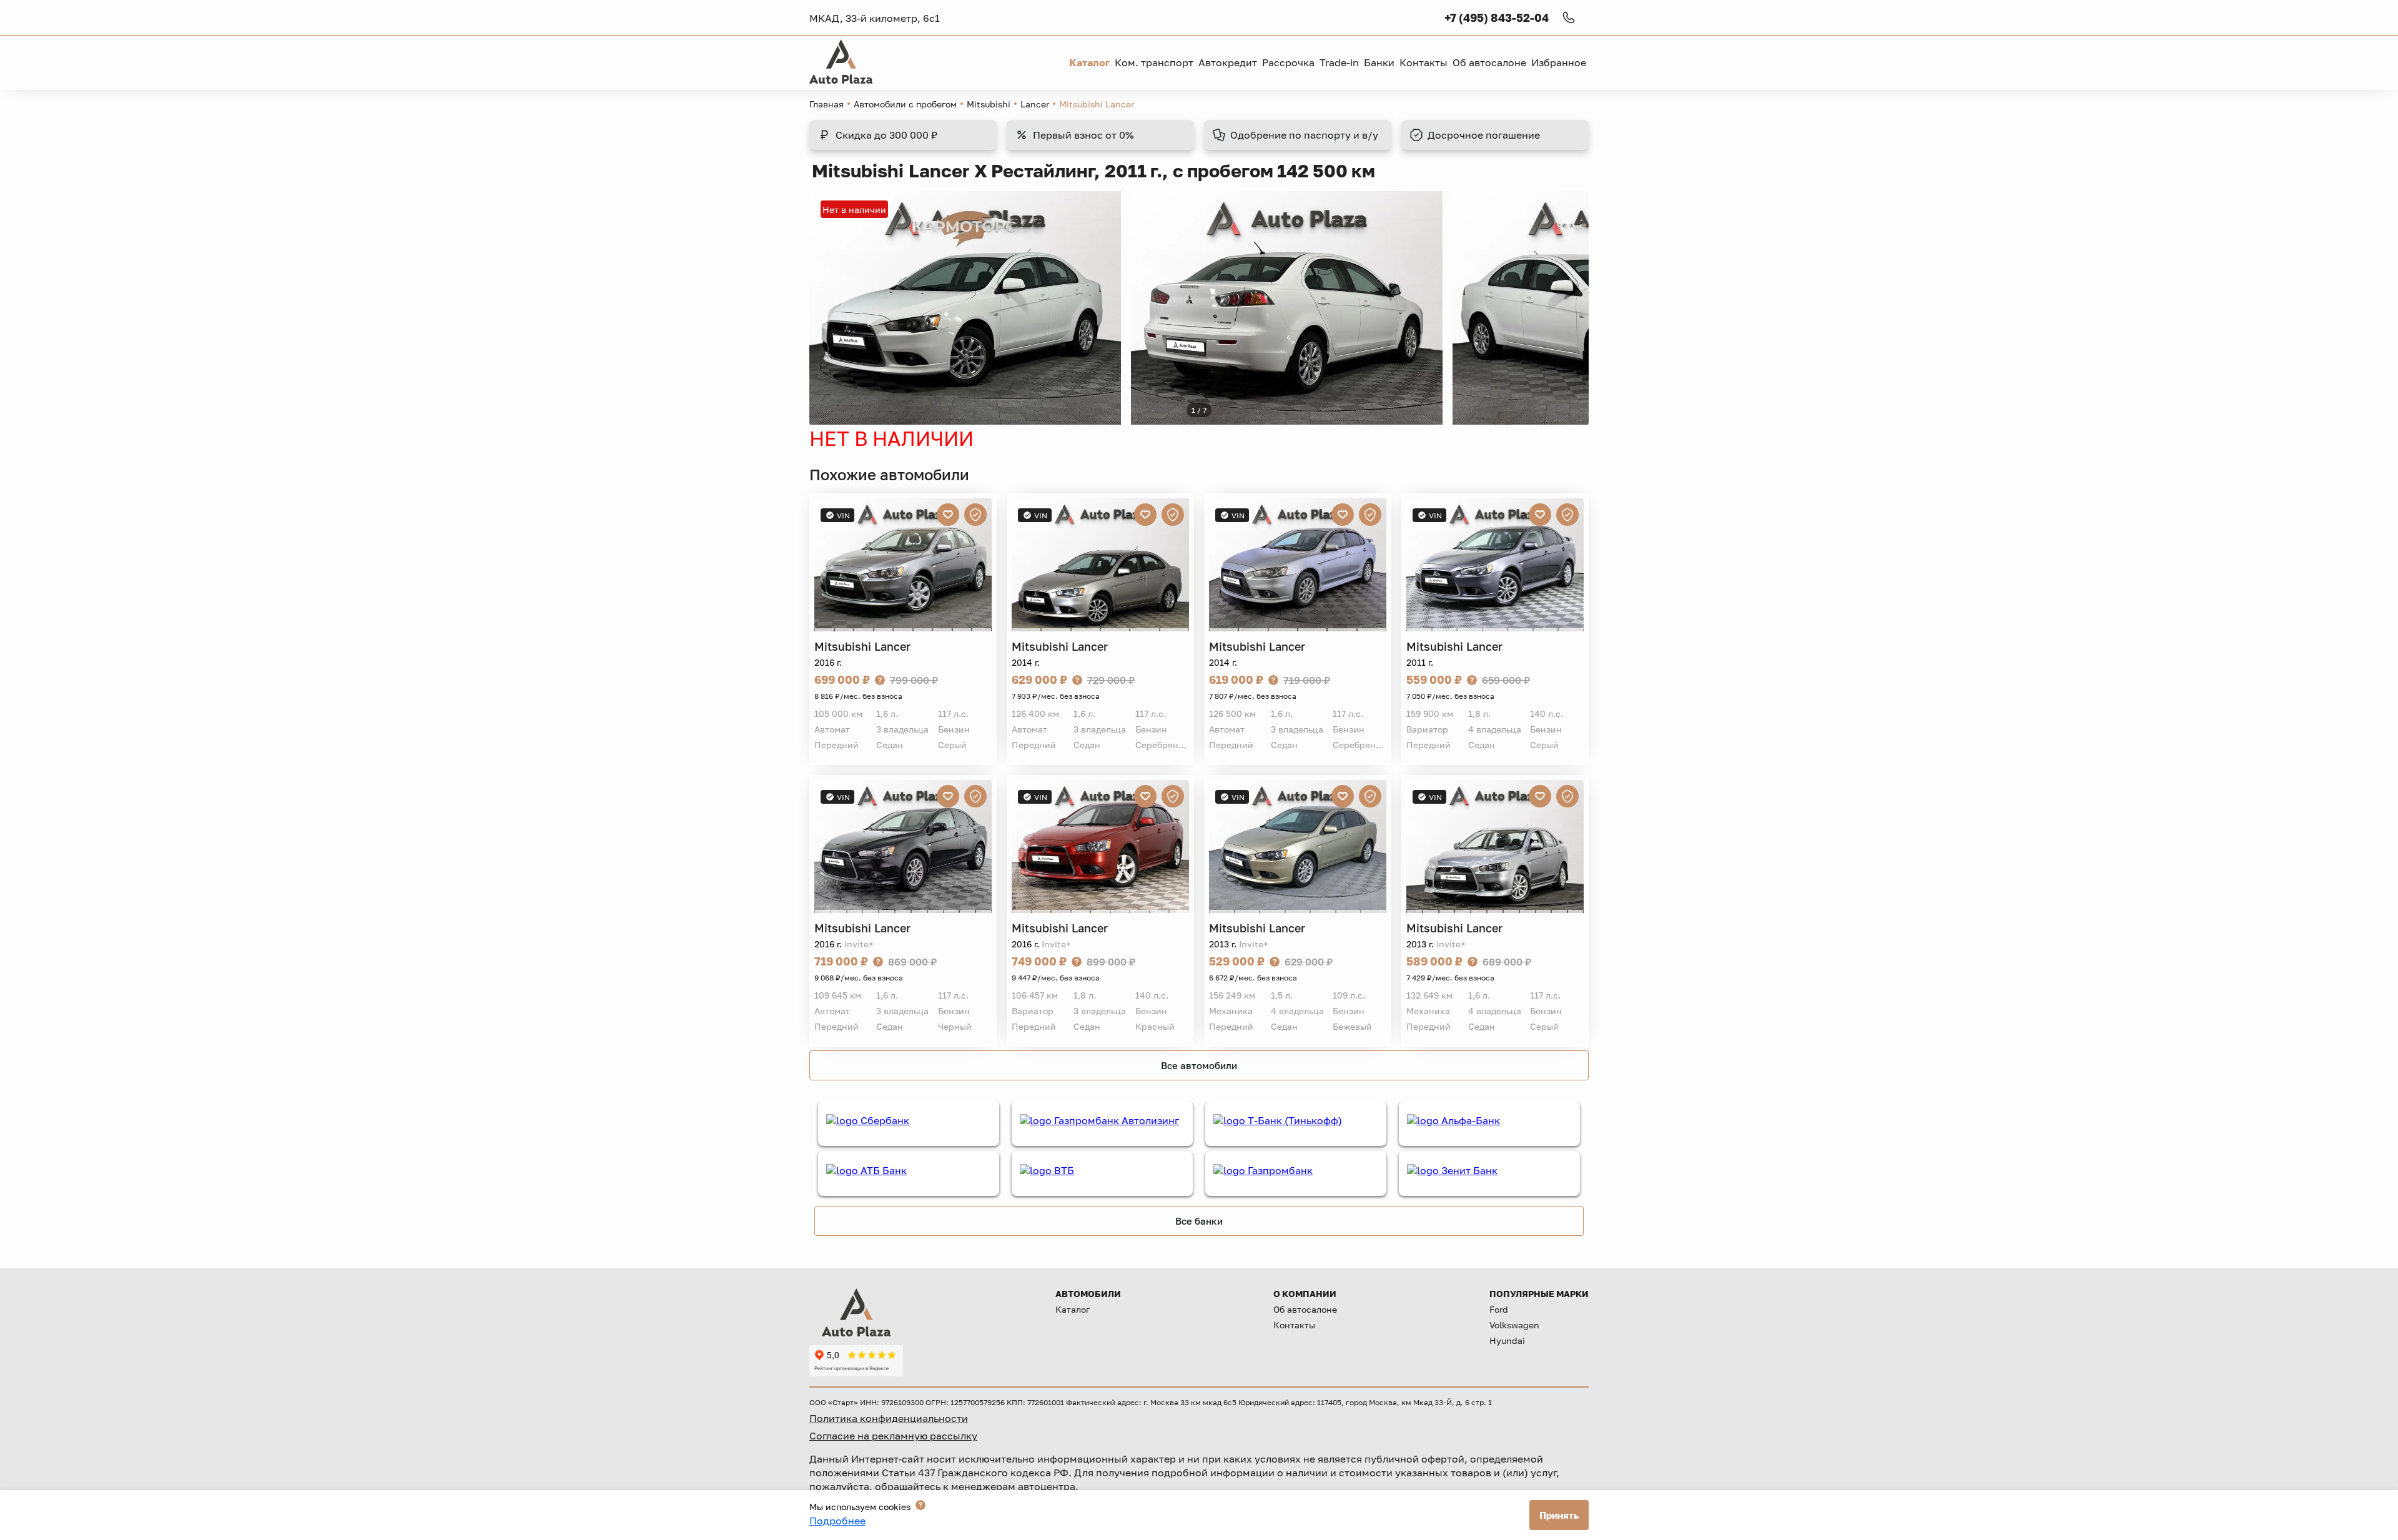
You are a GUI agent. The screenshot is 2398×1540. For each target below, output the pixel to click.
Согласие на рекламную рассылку (893, 1436)
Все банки (1199, 1221)
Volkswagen (1514, 1325)
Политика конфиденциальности (889, 1418)
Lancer (1035, 104)
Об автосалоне (1305, 1309)
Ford (1499, 1309)
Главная (826, 104)
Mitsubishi (989, 104)
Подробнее (837, 1521)
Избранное (1559, 62)
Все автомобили (1199, 1065)
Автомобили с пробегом (905, 104)
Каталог (1073, 1309)
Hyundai (1507, 1340)
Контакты (1294, 1325)
